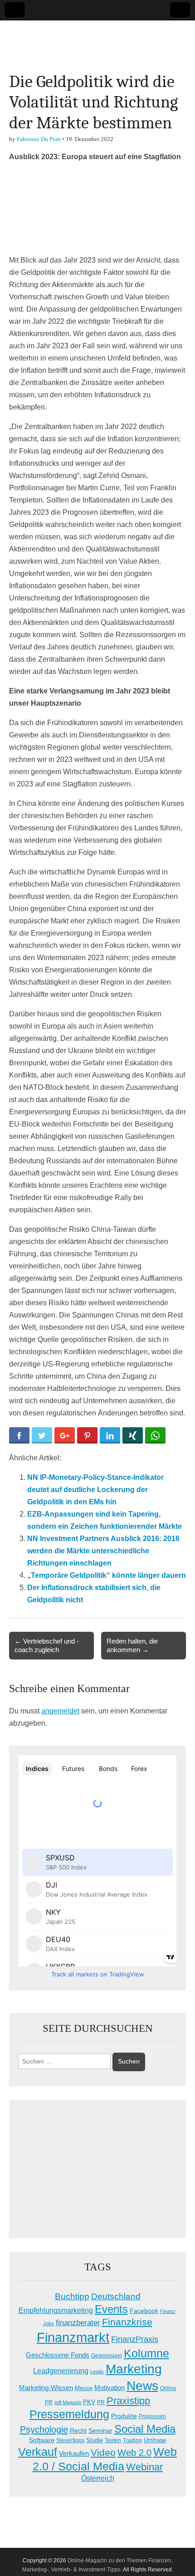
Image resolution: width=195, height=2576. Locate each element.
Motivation (110, 2388)
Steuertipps (70, 2440)
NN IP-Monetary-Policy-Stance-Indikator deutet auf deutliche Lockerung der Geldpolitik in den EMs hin (95, 1490)
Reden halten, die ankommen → (132, 1645)
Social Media (145, 2429)
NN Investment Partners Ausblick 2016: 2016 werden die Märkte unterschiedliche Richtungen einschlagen (103, 1551)
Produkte (124, 2416)
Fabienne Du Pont (39, 139)
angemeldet (60, 1711)
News (142, 2386)
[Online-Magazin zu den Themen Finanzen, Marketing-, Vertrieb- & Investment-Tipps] (97, 39)
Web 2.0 (134, 2453)
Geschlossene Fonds (58, 2355)
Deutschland (116, 2296)
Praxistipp (128, 2401)
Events (111, 2309)
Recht (78, 2430)
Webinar (144, 2467)
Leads (97, 2371)
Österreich (98, 2478)
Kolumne (146, 2353)
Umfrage (155, 2440)
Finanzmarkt (73, 2337)
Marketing (134, 2369)
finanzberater (78, 2323)
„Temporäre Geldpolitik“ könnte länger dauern (107, 1575)
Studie (95, 2440)
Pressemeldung (69, 2414)
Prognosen (152, 2416)
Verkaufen (74, 2453)
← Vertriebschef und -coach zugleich (47, 1645)
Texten (113, 2440)
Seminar (100, 2431)
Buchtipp (72, 2296)
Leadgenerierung (61, 2371)
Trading (132, 2440)
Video (103, 2453)
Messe (84, 2388)
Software (42, 2440)
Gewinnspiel (107, 2356)
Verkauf (38, 2452)
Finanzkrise (127, 2322)
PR (101, 2402)
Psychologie (44, 2430)
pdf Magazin (68, 2402)
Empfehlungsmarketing (56, 2310)
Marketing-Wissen (46, 2388)
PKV (89, 2402)
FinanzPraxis (135, 2339)
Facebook (144, 2311)
